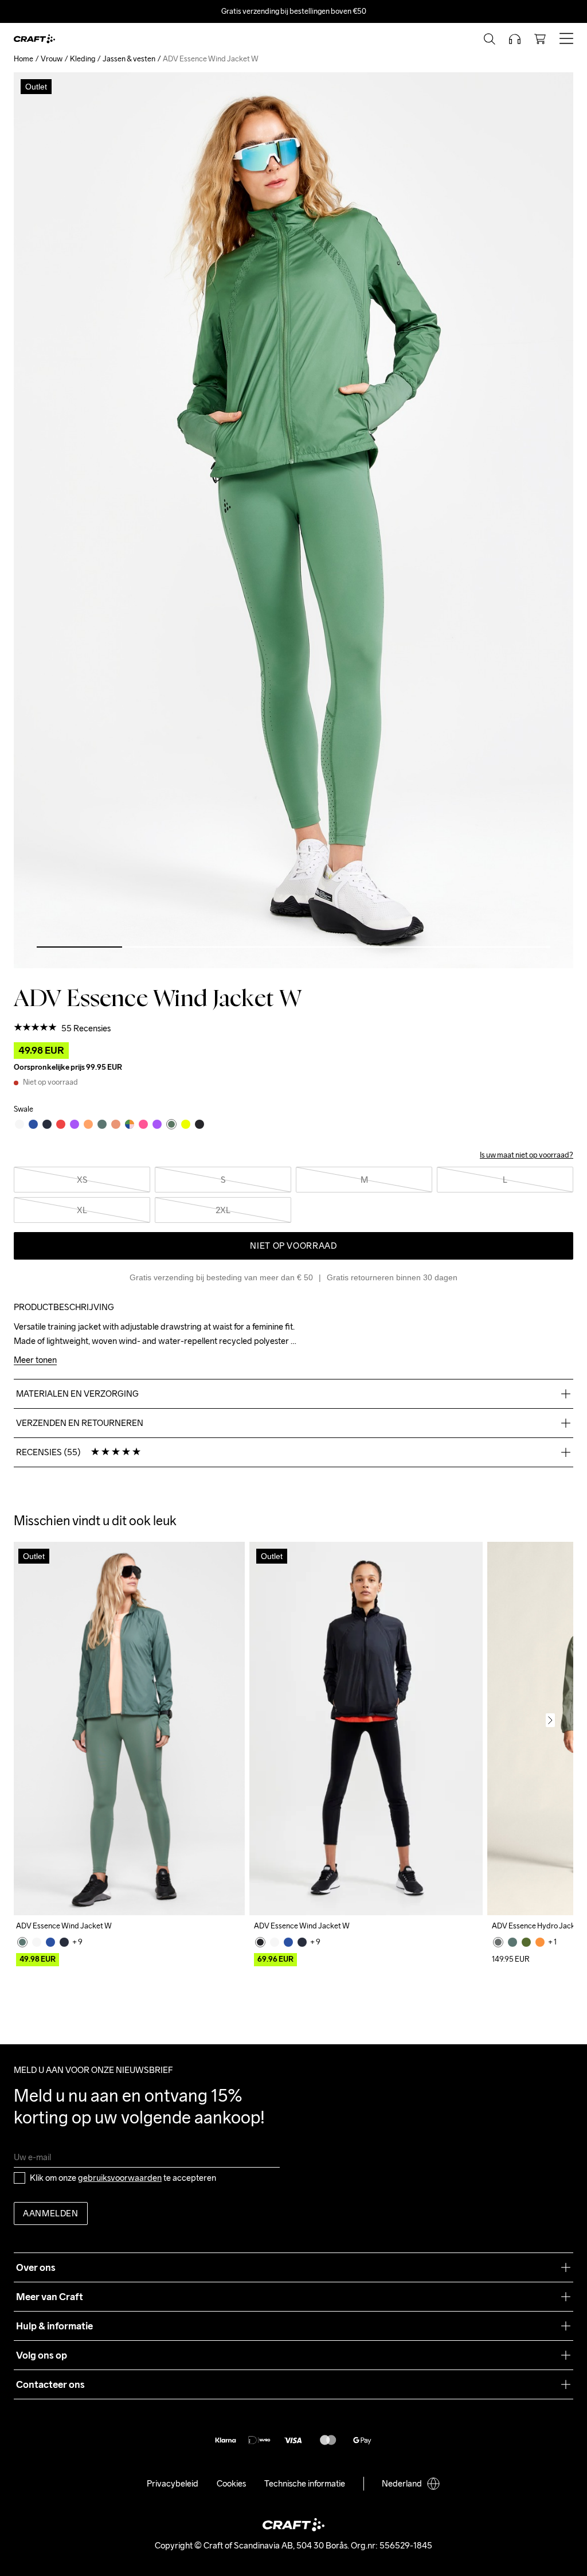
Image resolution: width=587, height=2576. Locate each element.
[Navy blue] (64, 1942)
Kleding (83, 59)
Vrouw (52, 59)
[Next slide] (550, 1720)
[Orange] (540, 1942)
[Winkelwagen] (540, 39)
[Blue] (50, 1942)
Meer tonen (35, 1360)
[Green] (22, 1942)
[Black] (260, 1942)
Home (24, 59)
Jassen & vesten (129, 59)
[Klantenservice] (515, 39)
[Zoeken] (490, 39)
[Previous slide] (37, 1720)
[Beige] (37, 1942)
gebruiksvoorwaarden (120, 2178)
